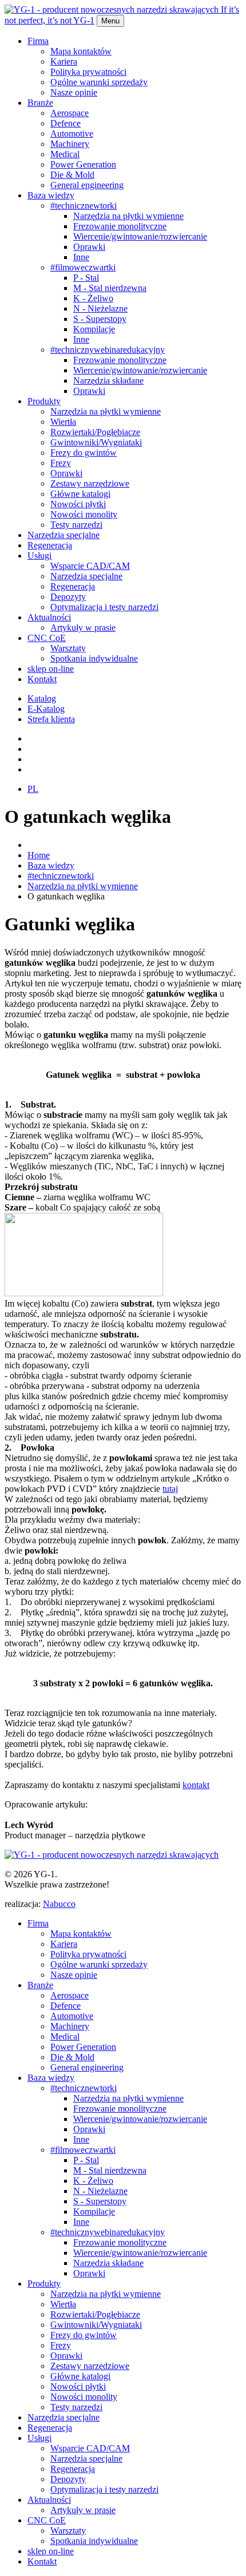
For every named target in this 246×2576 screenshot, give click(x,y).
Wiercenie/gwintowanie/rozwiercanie (140, 236)
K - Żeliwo (93, 298)
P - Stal (86, 278)
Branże (40, 103)
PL (33, 789)
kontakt (196, 1785)
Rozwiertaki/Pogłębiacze (95, 432)
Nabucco (59, 1904)
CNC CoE (47, 638)
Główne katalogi (80, 494)
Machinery (70, 144)
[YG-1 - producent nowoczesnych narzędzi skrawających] (112, 1855)
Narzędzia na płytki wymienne (128, 216)
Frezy (61, 463)
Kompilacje (94, 329)
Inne (81, 257)
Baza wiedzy (51, 195)
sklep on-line (51, 669)
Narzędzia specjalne (64, 535)
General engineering (87, 185)
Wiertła (63, 422)
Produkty (44, 401)
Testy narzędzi (76, 525)
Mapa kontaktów (81, 51)
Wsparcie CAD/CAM (90, 566)
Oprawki (89, 247)
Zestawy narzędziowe (90, 483)
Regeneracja (50, 545)
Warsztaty (68, 648)
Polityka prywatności (88, 72)
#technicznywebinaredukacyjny (108, 350)
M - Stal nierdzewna (110, 288)
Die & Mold (72, 175)
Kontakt (42, 679)
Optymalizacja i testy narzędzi (104, 607)
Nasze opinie (74, 92)
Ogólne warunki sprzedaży (99, 82)
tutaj (170, 1489)
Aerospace (70, 113)
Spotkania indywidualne (94, 658)
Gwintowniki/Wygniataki (96, 442)
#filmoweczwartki (83, 267)
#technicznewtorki (84, 206)
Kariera (64, 61)
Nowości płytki (78, 504)
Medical (65, 154)
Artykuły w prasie (83, 628)
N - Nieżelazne (100, 308)
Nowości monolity (84, 514)
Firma (38, 41)
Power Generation (83, 164)
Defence (66, 123)
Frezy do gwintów (84, 453)
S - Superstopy (100, 319)
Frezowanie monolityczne (120, 226)
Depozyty (68, 597)
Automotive (72, 134)
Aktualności (49, 617)
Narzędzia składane (108, 381)
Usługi (39, 556)
